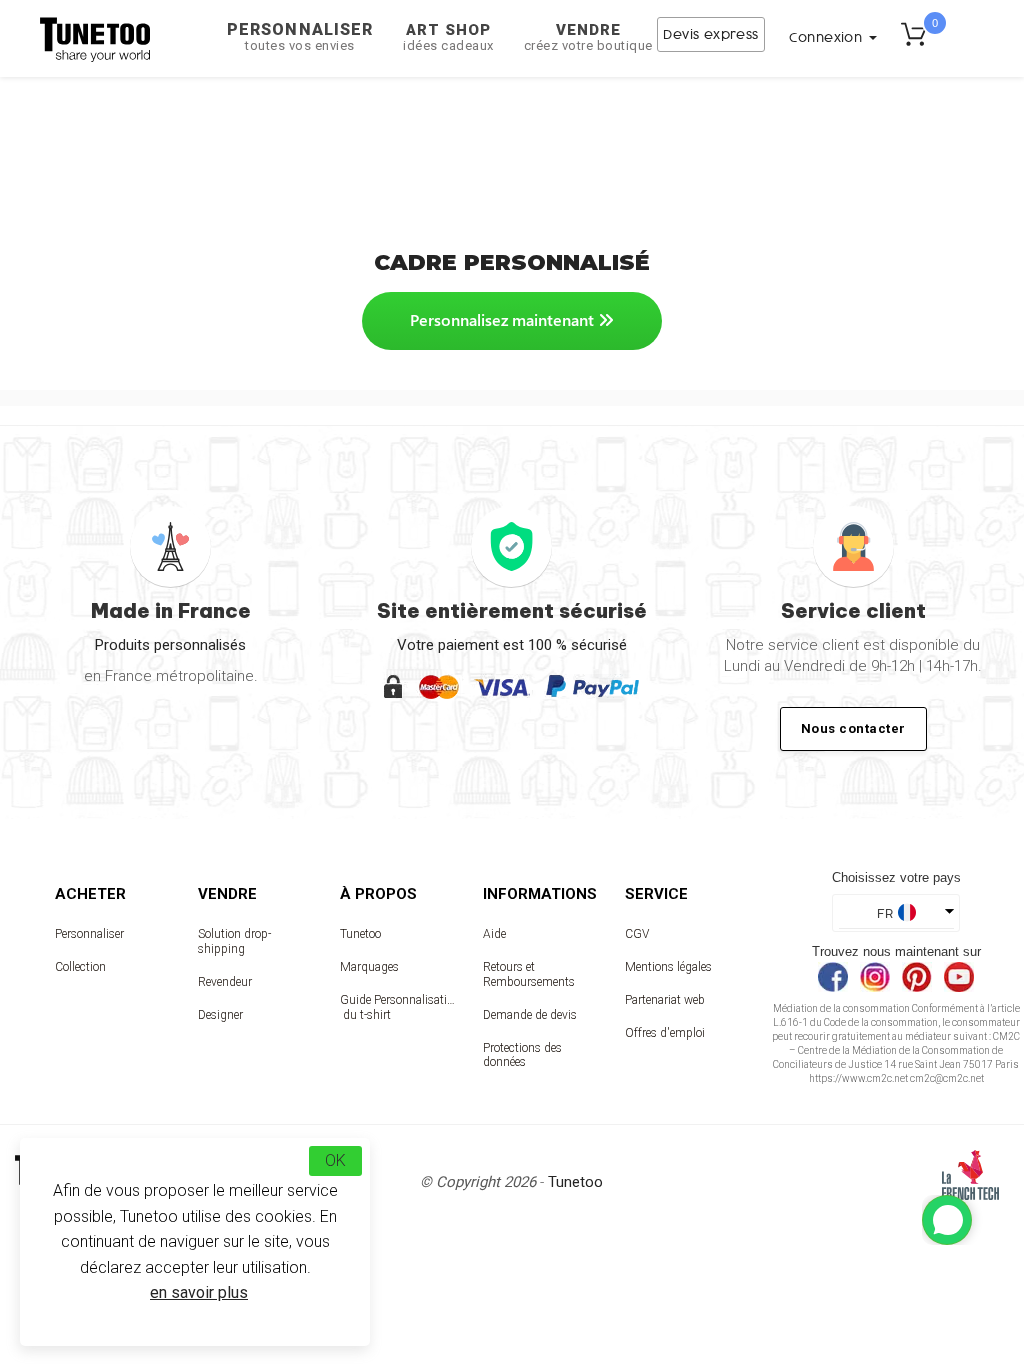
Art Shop (448, 37)
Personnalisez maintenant (504, 319)
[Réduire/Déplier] (947, 1220)
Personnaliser (300, 36)
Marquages (369, 967)
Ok (335, 1160)
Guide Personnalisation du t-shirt (397, 1007)
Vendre (588, 37)
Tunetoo (360, 934)
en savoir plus (199, 1292)
